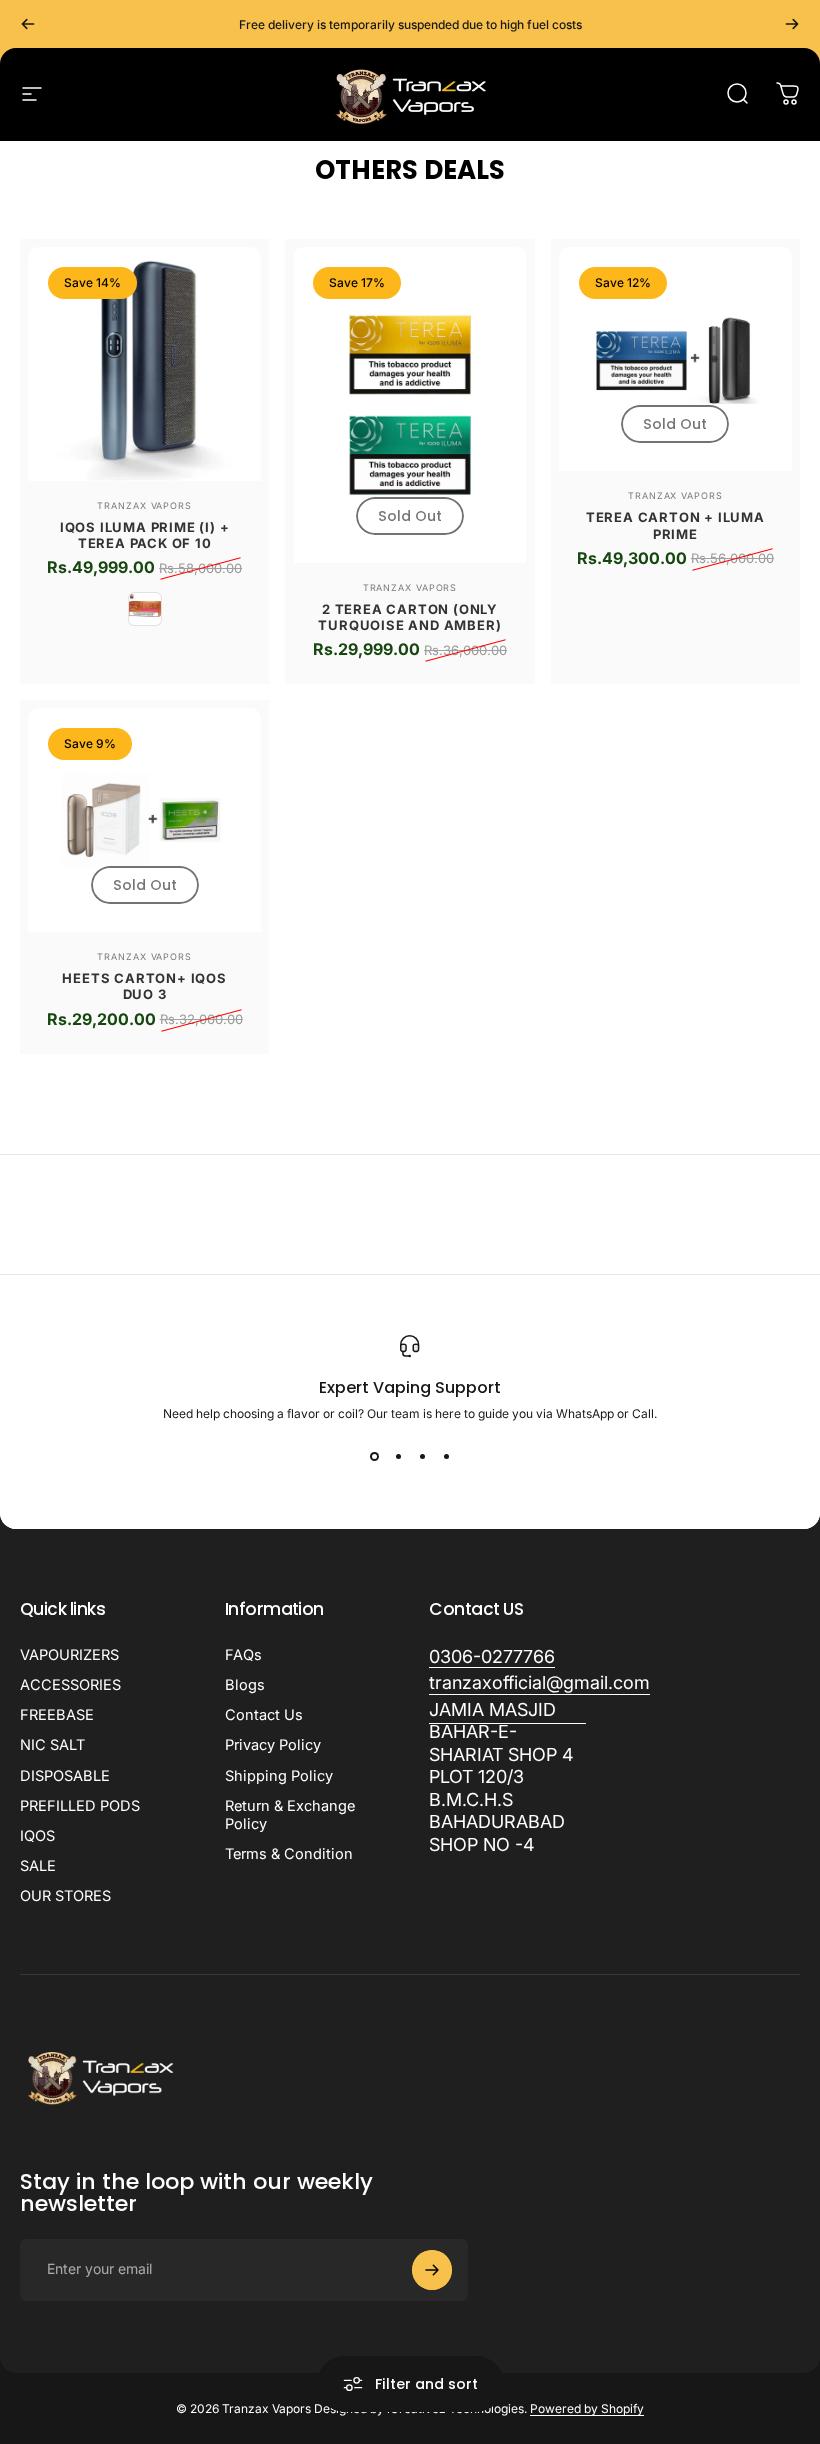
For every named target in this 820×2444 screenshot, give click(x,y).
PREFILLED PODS (80, 1806)
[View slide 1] (374, 1457)
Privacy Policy (273, 1745)
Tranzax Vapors (144, 505)
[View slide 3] (422, 1457)
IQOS (37, 1836)
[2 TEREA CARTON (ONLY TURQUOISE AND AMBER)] (409, 404)
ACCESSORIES (70, 1685)
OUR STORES (65, 1896)
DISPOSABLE (65, 1776)
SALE (38, 1866)
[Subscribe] (432, 2270)
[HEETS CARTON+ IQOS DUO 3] (144, 820)
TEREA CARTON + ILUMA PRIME (675, 525)
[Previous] (28, 24)
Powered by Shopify (587, 2408)
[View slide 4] (446, 1457)
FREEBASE (57, 1715)
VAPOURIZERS (69, 1655)
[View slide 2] (398, 1457)
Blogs (245, 1685)
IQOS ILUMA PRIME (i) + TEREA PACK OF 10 (145, 535)
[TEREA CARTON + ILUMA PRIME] (675, 359)
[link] (507, 1778)
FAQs (243, 1655)
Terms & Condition (289, 1854)
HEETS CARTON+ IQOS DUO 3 (144, 986)
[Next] (792, 24)
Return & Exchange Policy (290, 1815)
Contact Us (264, 1715)
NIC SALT (52, 1745)
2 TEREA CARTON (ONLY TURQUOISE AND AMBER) (409, 617)
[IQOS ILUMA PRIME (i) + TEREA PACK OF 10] (144, 363)
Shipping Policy (279, 1776)
